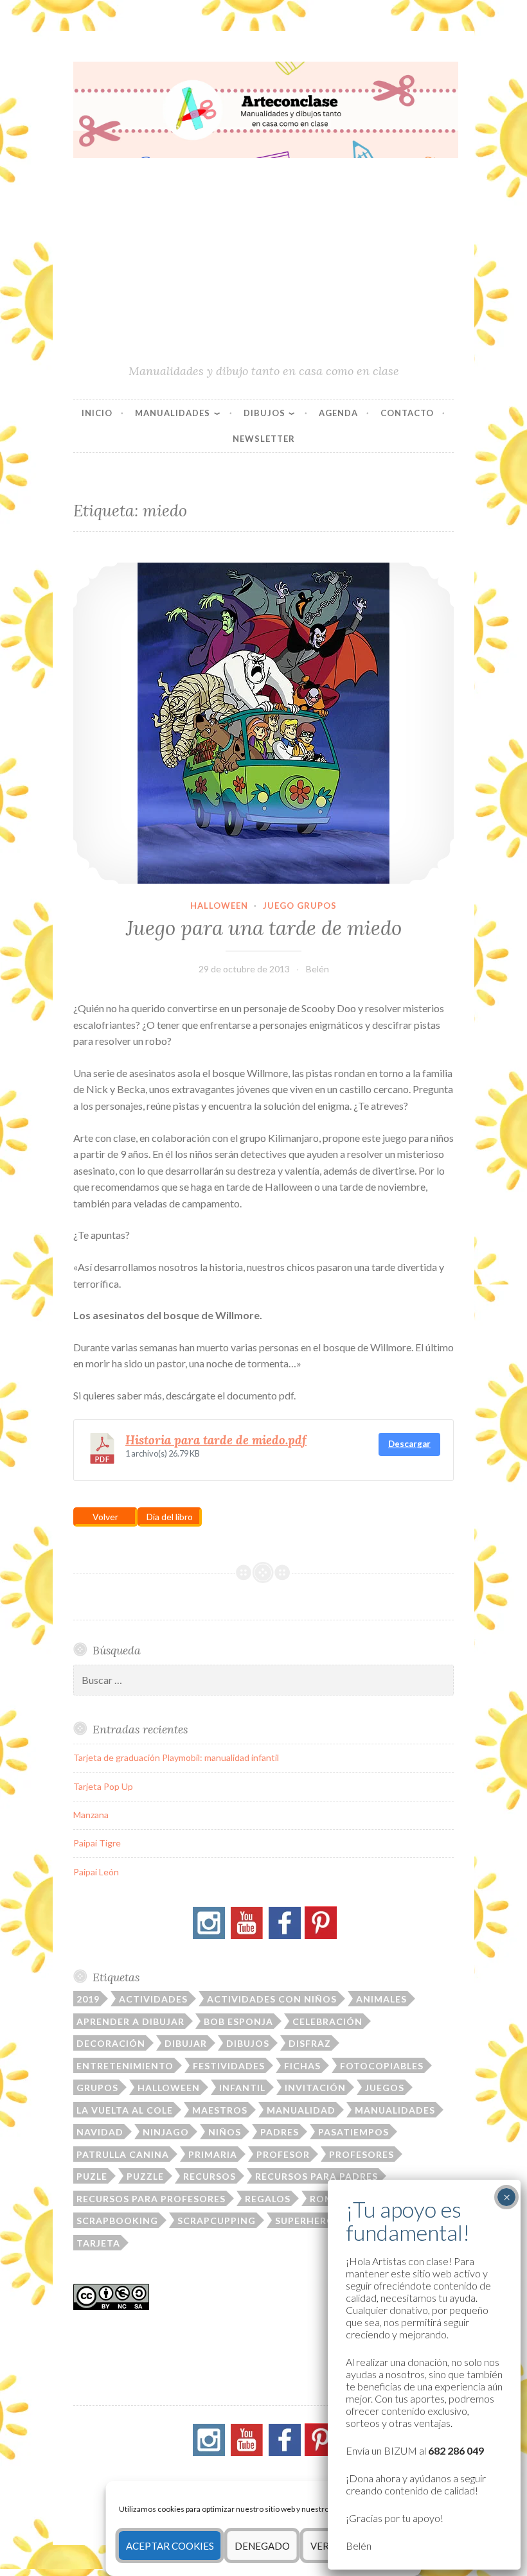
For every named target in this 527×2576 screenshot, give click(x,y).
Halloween (219, 906)
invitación (315, 2088)
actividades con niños (272, 1999)
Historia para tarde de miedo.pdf (216, 1440)
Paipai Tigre (97, 1843)
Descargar (409, 1444)
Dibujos (264, 413)
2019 (88, 1999)
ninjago (166, 2132)
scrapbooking (117, 2221)
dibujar (186, 2043)
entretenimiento (125, 2066)
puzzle (145, 2176)
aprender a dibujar (130, 2021)
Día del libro (170, 1517)
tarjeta (98, 2243)
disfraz (310, 2043)
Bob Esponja (238, 2021)
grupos (97, 2088)
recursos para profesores (151, 2199)
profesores (362, 2154)
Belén (317, 969)
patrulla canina (123, 2154)
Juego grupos (300, 906)
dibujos (248, 2043)
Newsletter (264, 439)
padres (280, 2132)
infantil (242, 2088)
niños (225, 2132)
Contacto (407, 413)
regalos (268, 2199)
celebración (327, 2021)
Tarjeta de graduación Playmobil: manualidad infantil (176, 1757)
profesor (283, 2154)
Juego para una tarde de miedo (264, 928)
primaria (213, 2154)
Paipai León (96, 1872)
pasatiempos (353, 2132)
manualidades (395, 2110)
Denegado (262, 2546)
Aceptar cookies (170, 2546)
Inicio (97, 413)
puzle (92, 2176)
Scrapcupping (217, 2221)
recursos (210, 2176)
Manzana (91, 1815)
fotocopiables (382, 2066)
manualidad (301, 2110)
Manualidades (173, 413)
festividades (229, 2066)
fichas (302, 2066)
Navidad (100, 2132)
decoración (111, 2043)
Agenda (338, 413)
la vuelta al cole (125, 2110)
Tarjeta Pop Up (103, 1786)
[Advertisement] (263, 267)
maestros (220, 2110)
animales (381, 1999)
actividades (153, 1999)
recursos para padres (317, 2176)
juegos (385, 2088)
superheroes (311, 2221)
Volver (105, 1517)
